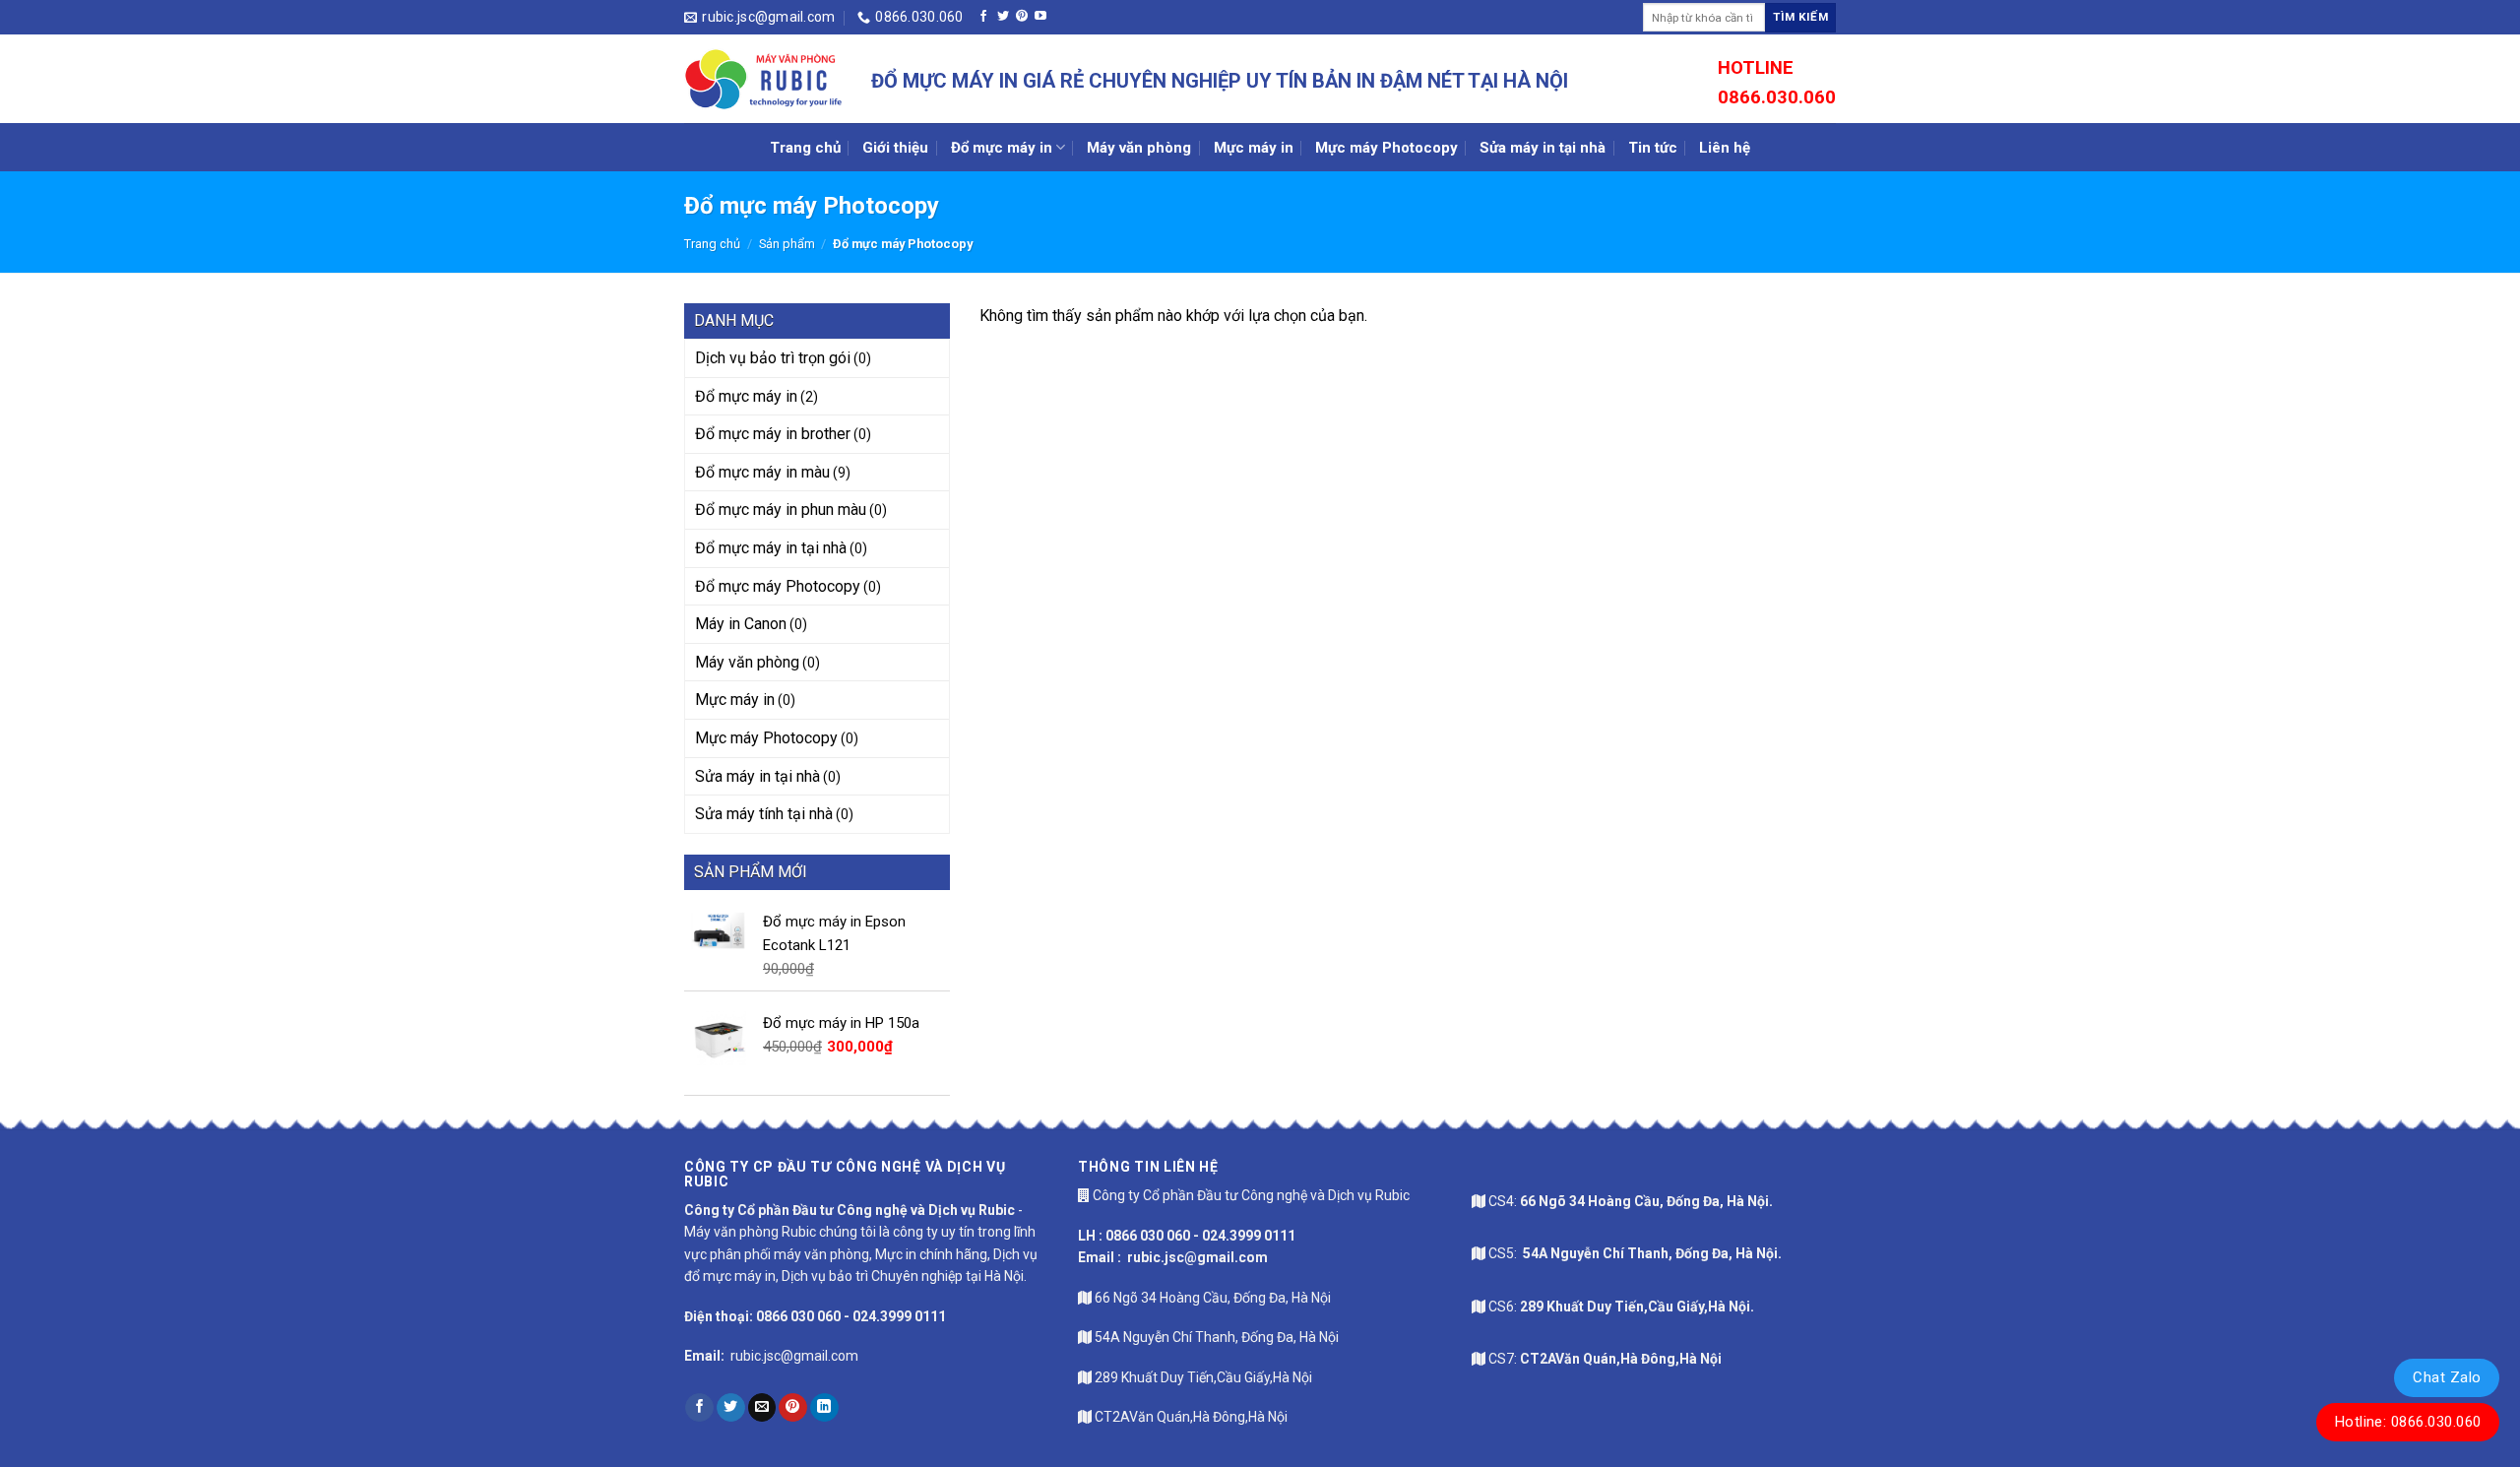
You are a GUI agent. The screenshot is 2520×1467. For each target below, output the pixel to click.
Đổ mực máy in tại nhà (771, 548)
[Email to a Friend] (762, 1408)
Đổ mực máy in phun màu (781, 510)
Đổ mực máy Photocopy (778, 586)
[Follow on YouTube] (1040, 17)
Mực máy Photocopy (1386, 148)
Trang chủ (805, 148)
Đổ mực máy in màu (762, 472)
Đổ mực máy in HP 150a (841, 1023)
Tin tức (1653, 148)
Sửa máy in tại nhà (1543, 148)
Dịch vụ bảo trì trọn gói (773, 358)
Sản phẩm (787, 244)
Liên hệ (1725, 148)
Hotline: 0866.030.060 (2408, 1422)
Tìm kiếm (1800, 17)
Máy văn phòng (1139, 148)
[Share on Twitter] (731, 1408)
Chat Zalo (2447, 1377)
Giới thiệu (895, 148)
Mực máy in (1254, 148)
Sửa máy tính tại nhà (764, 814)
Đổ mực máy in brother (773, 434)
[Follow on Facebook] (983, 17)
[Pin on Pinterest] (793, 1408)
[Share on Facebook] (699, 1408)
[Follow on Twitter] (1003, 17)
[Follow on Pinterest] (1022, 17)
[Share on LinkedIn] (824, 1408)
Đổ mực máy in (1002, 148)
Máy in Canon (741, 624)
